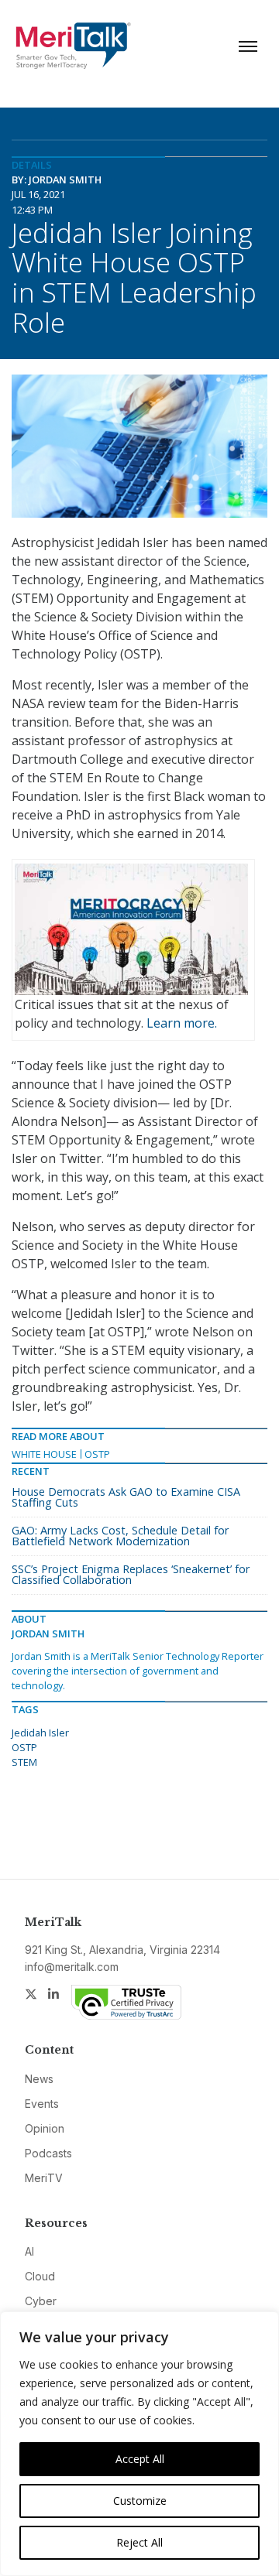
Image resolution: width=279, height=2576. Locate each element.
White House (44, 1454)
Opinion (45, 2128)
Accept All (140, 2459)
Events (42, 2104)
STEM (24, 1762)
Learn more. (182, 1023)
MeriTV (44, 2178)
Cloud (40, 2276)
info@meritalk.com (72, 1967)
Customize (140, 2501)
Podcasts (48, 2153)
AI (29, 2251)
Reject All (139, 2542)
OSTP (97, 1454)
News (39, 2079)
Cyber (41, 2301)
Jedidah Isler (40, 1733)
